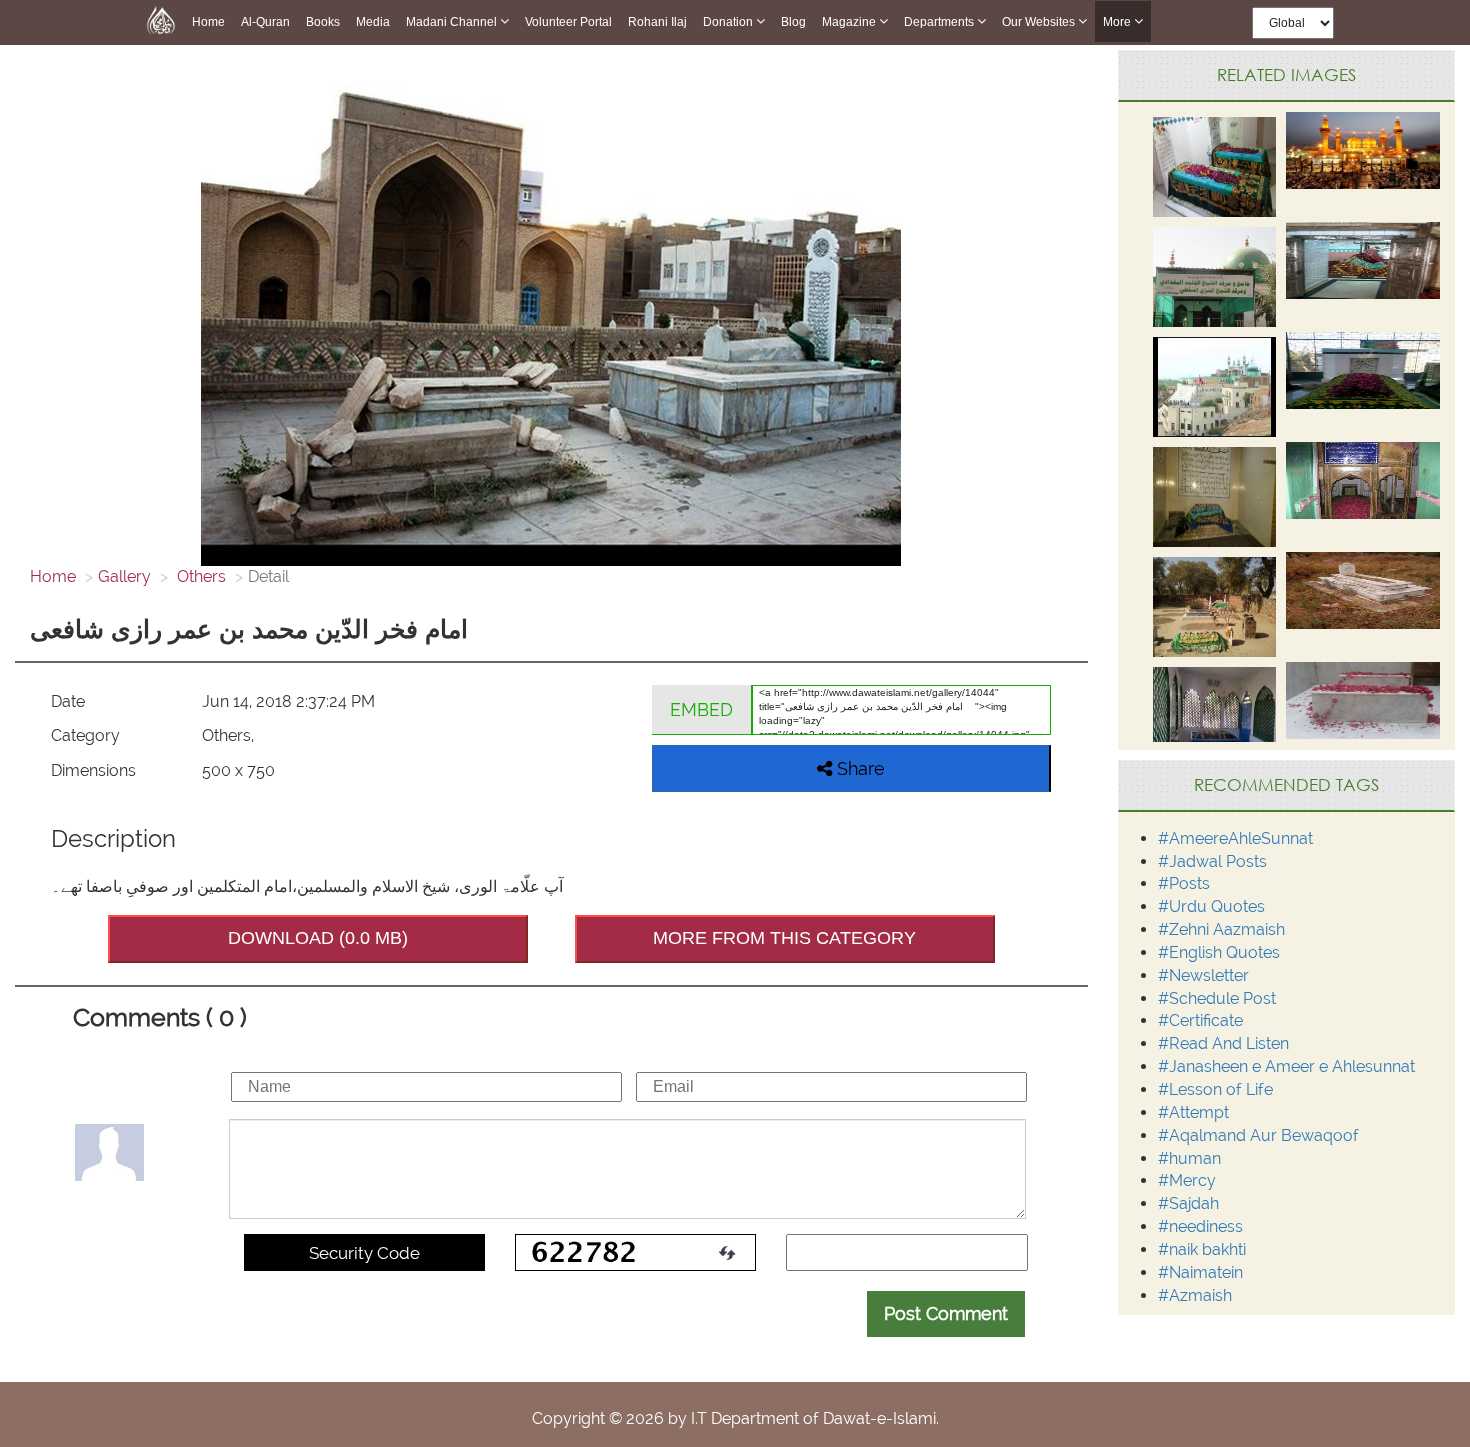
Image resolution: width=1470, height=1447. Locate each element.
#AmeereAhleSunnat (1235, 838)
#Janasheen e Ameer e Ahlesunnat (1286, 1066)
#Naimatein (1200, 1272)
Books (323, 22)
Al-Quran (265, 22)
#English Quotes (1219, 952)
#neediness (1200, 1226)
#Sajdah (1188, 1203)
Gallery (124, 576)
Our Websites (1040, 22)
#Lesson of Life (1215, 1089)
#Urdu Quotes (1211, 906)
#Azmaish (1195, 1295)
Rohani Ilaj (657, 22)
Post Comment (946, 1313)
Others (199, 576)
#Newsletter (1203, 975)
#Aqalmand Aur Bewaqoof (1258, 1135)
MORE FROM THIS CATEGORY (784, 938)
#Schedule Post (1217, 998)
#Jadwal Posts (1212, 861)
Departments (940, 22)
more (1118, 22)
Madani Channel (453, 22)
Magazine (850, 22)
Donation (729, 22)
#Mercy (1187, 1180)
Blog (793, 22)
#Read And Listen (1223, 1043)
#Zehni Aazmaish (1221, 929)
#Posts (1184, 883)
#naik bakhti (1202, 1249)
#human (1189, 1158)
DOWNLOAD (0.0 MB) (318, 938)
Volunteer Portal (568, 22)
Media (373, 22)
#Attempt (1193, 1112)
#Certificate (1200, 1020)
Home (208, 22)
